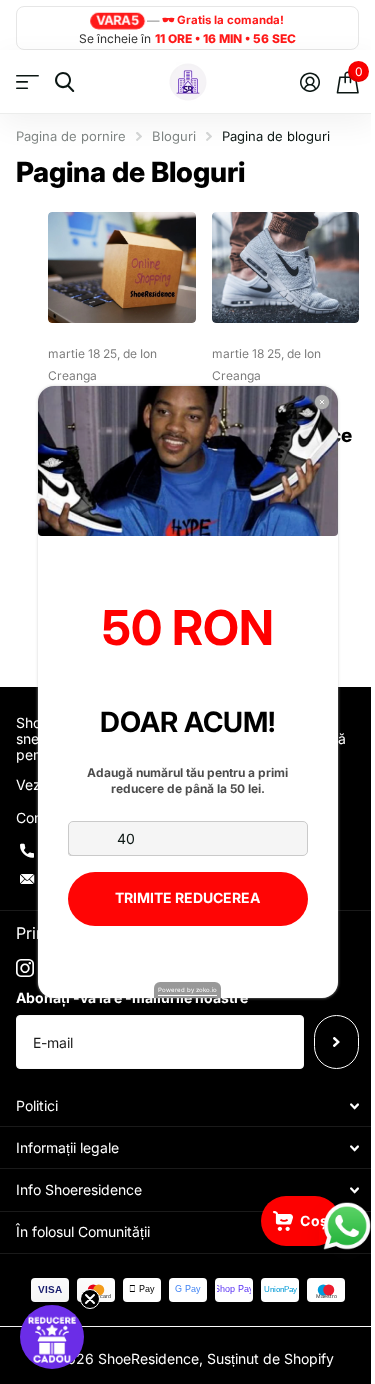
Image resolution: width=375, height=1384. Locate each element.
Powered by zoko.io (187, 989)
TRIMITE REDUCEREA (187, 897)
